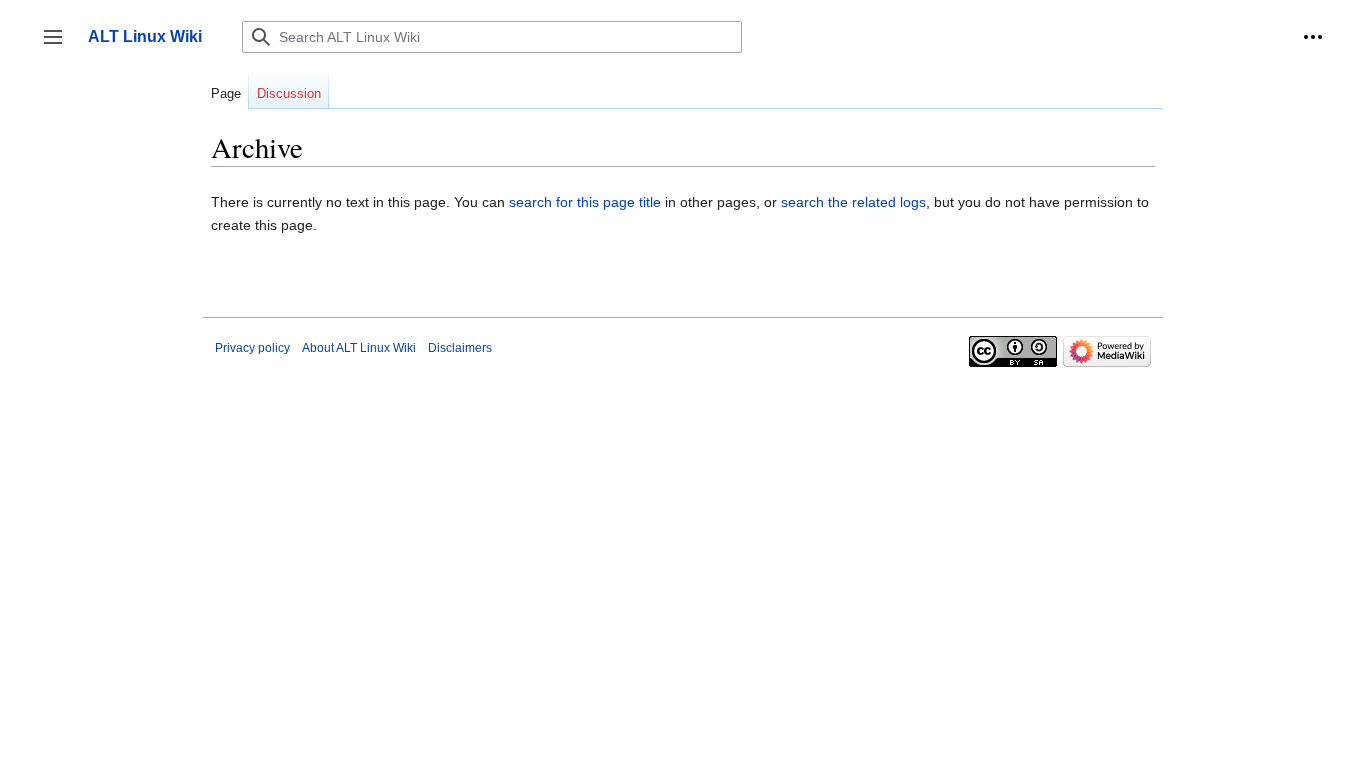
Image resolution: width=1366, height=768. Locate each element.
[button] (1313, 37)
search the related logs (853, 202)
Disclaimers (460, 348)
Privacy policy (252, 348)
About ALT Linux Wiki (359, 348)
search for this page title (585, 202)
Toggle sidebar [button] (59, 46)
